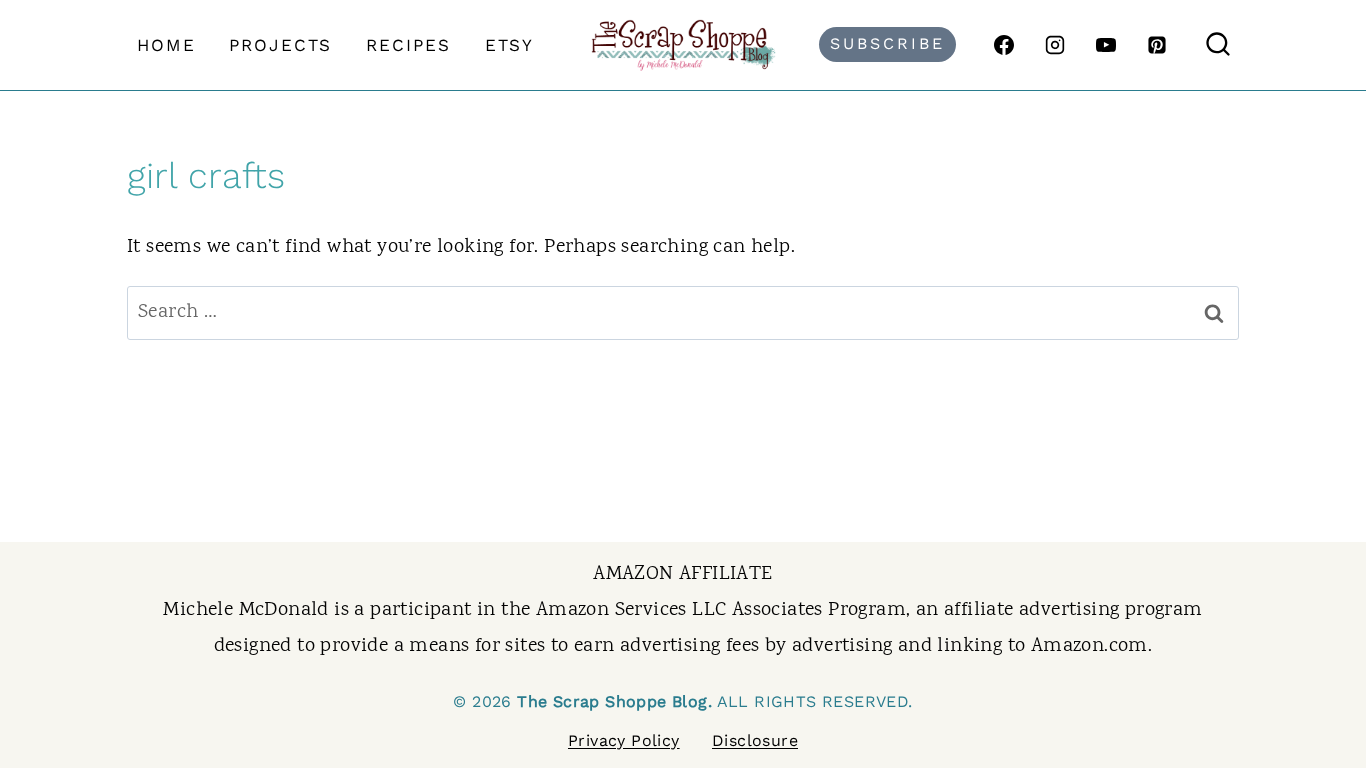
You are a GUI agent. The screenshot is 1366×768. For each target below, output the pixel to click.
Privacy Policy (624, 740)
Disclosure (755, 740)
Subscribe (887, 43)
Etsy (509, 45)
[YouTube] (1106, 45)
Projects (280, 45)
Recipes (408, 45)
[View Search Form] (1218, 45)
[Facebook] (1004, 45)
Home (166, 45)
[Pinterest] (1157, 45)
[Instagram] (1055, 45)
